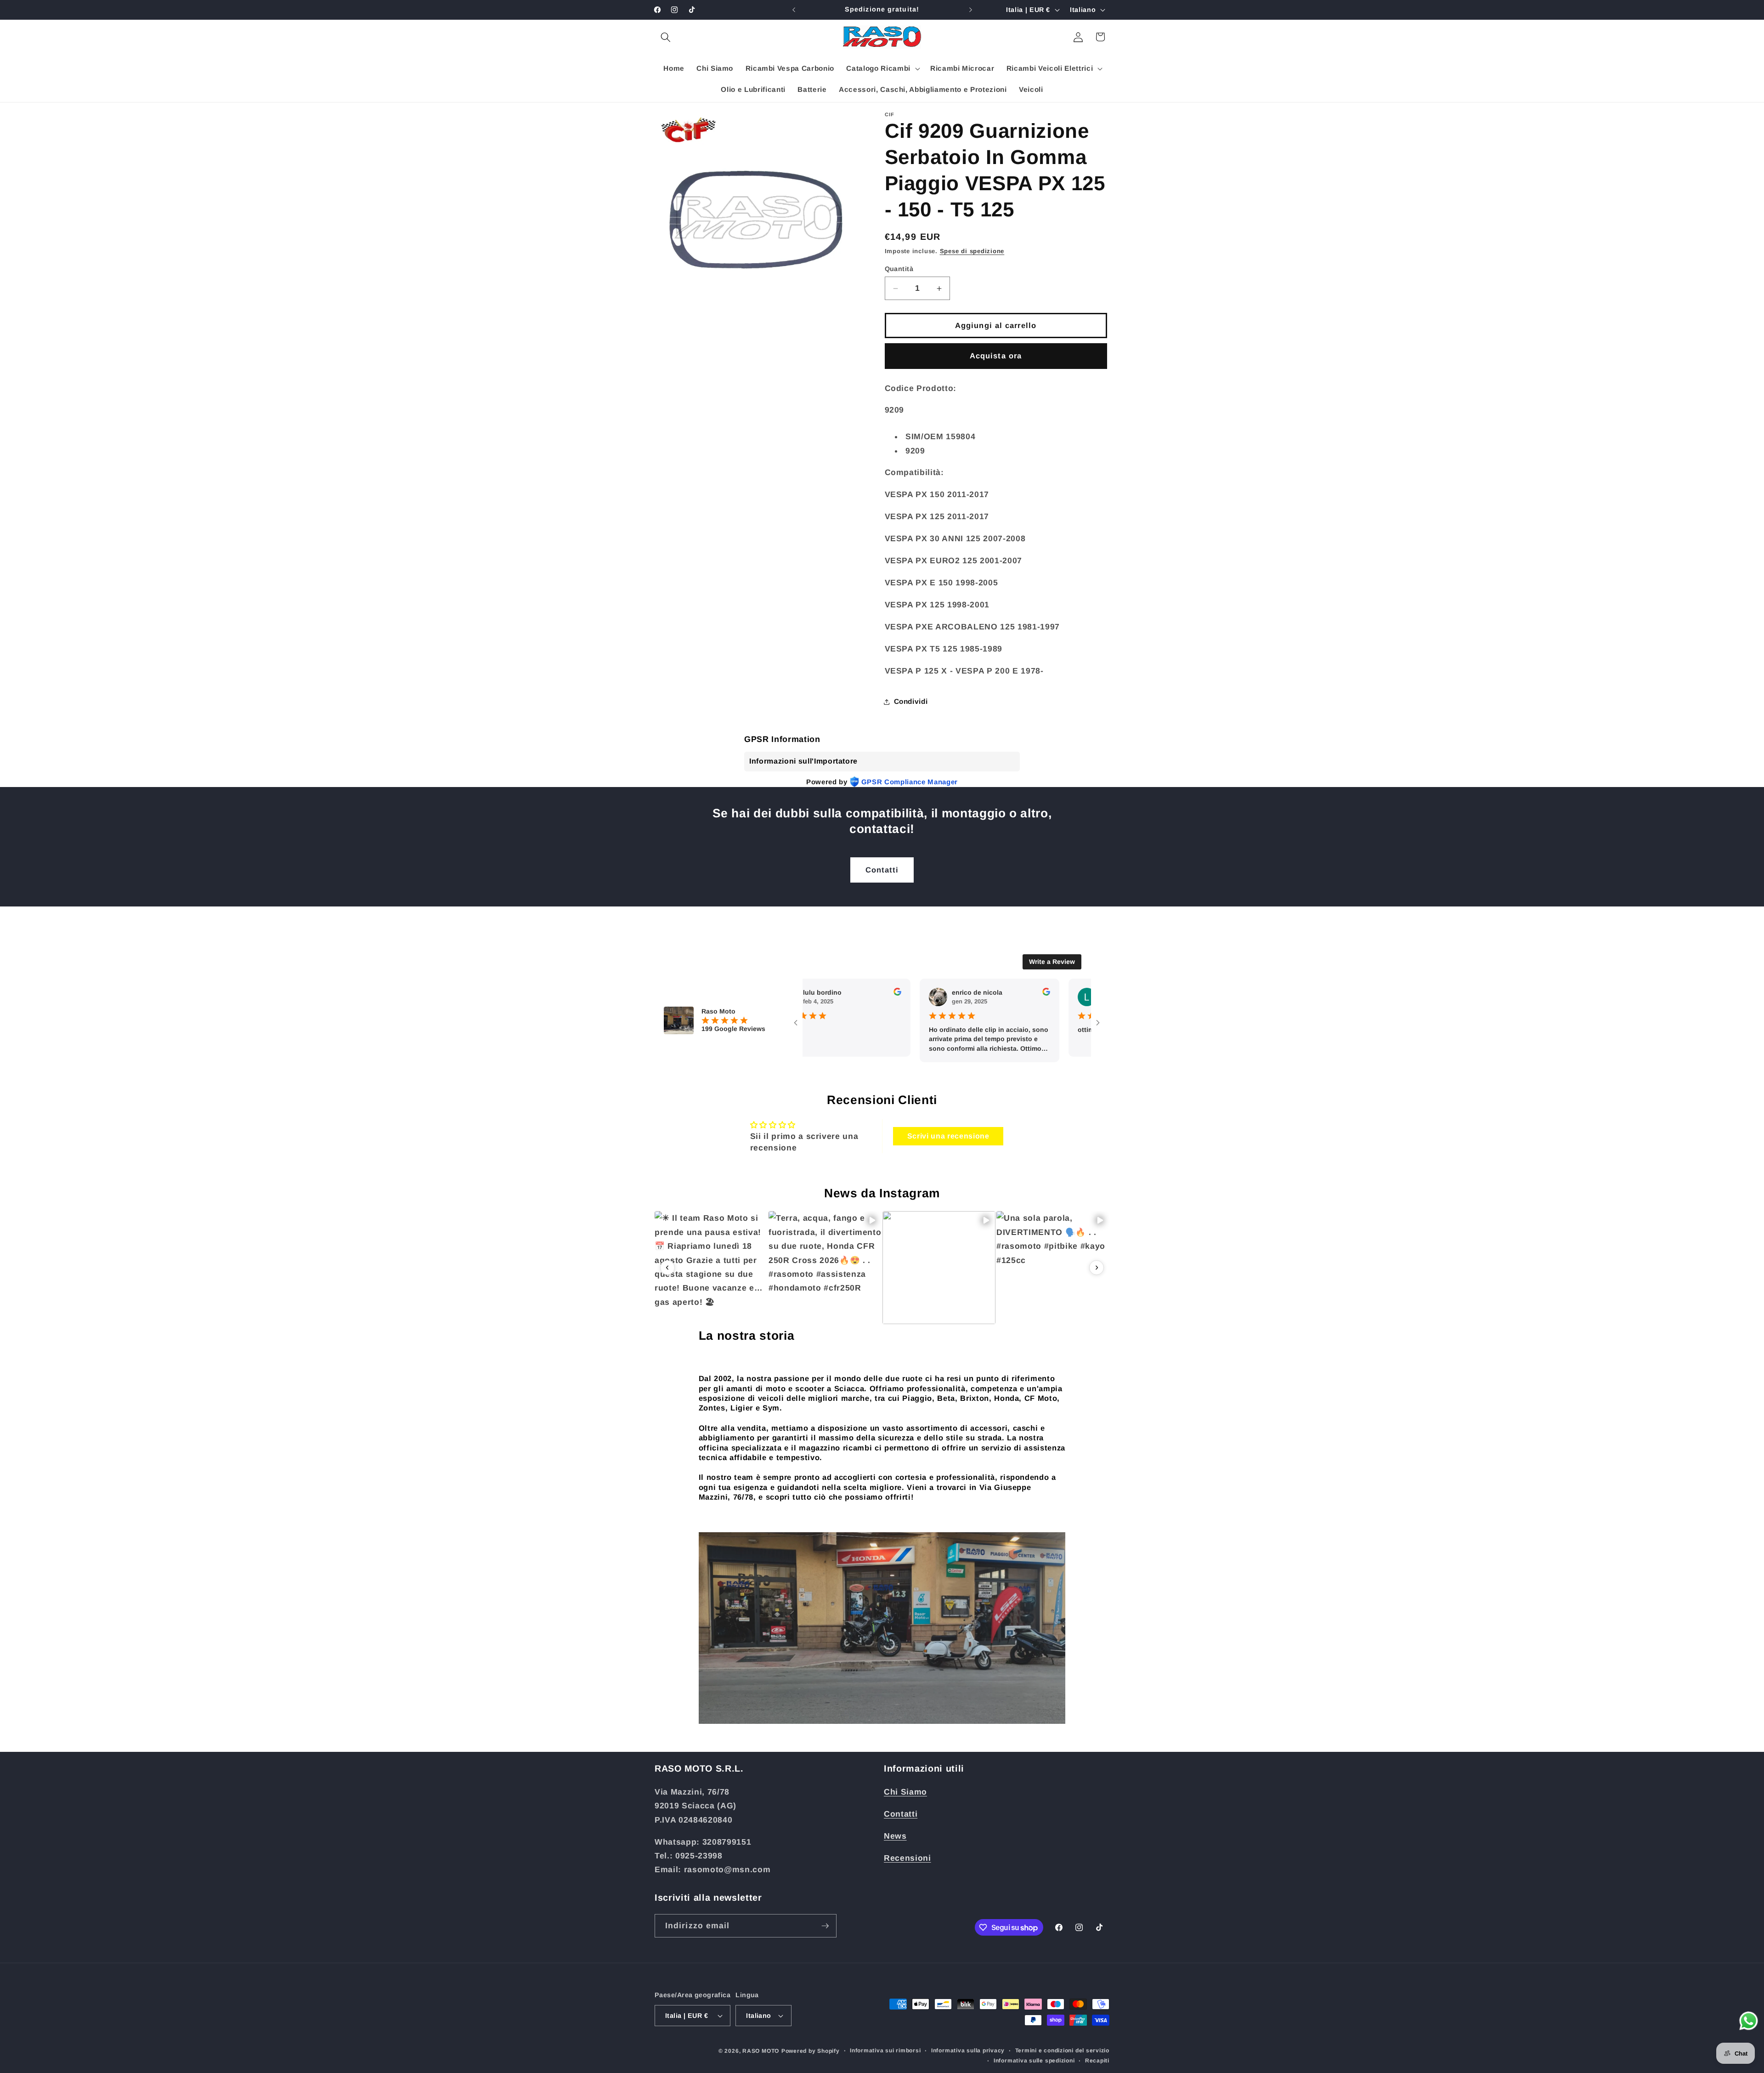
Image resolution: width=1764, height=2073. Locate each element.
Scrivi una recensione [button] (948, 1136)
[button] (666, 37)
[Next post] (1097, 1268)
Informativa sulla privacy (968, 2050)
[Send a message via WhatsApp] (1749, 2021)
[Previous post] (667, 1268)
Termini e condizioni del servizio (1062, 2050)
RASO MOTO (761, 2051)
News (895, 1836)
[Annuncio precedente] (794, 10)
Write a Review (1052, 962)
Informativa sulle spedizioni (1034, 2061)
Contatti (882, 870)
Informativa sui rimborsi (885, 2050)
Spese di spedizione (972, 251)
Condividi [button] (911, 701)
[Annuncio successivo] (971, 10)
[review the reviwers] (852, 993)
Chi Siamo (905, 1792)
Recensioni (907, 1858)
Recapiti (1097, 2061)
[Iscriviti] (825, 1926)
